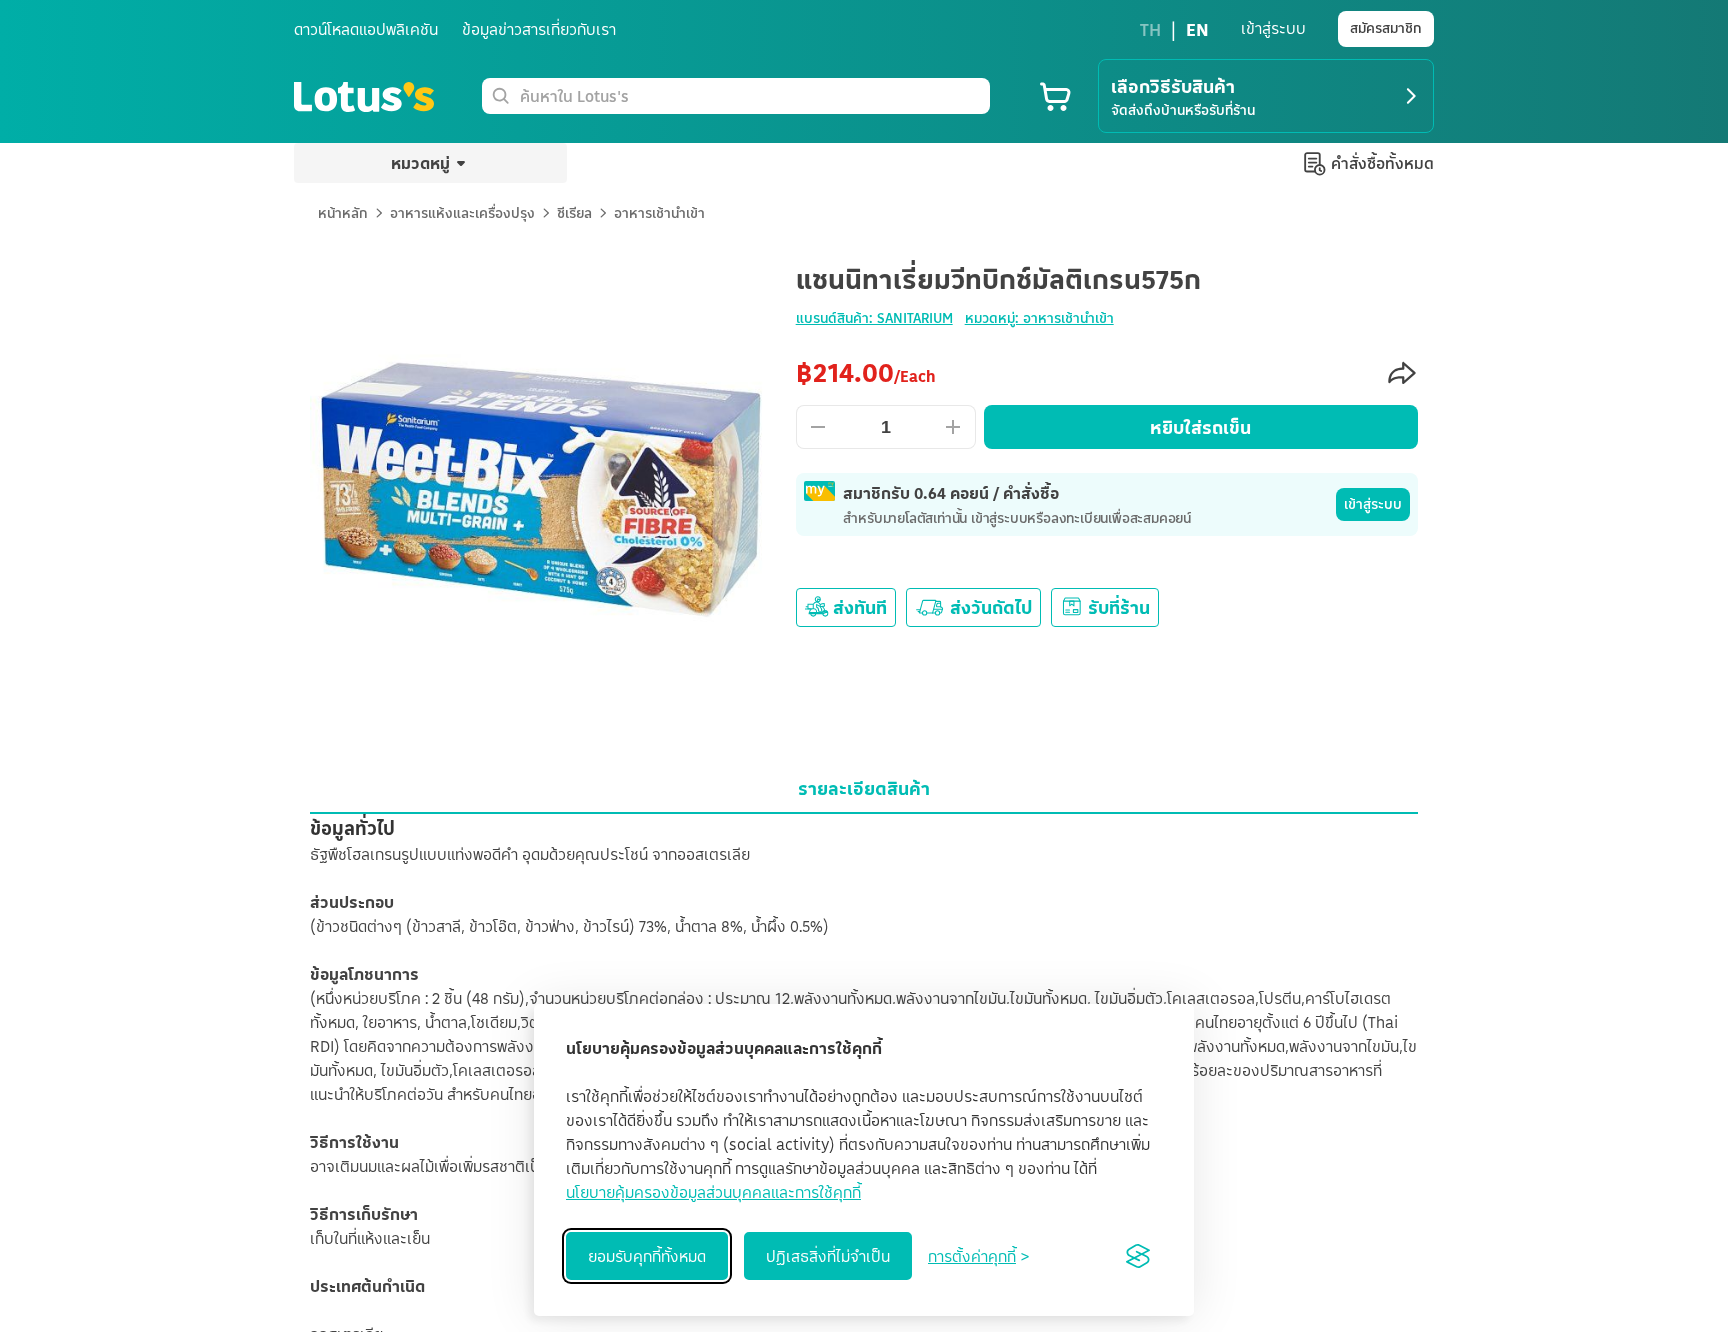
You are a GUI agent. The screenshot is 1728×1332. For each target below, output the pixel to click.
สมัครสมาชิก (1386, 27)
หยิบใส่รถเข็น (1200, 427)
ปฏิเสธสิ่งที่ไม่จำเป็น (828, 1256)
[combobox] (751, 96)
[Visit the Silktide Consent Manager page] (1138, 1256)
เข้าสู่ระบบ (1373, 503)
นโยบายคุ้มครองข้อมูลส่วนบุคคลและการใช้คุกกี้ (713, 1192)
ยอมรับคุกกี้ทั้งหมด (647, 1256)
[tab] (864, 788)
